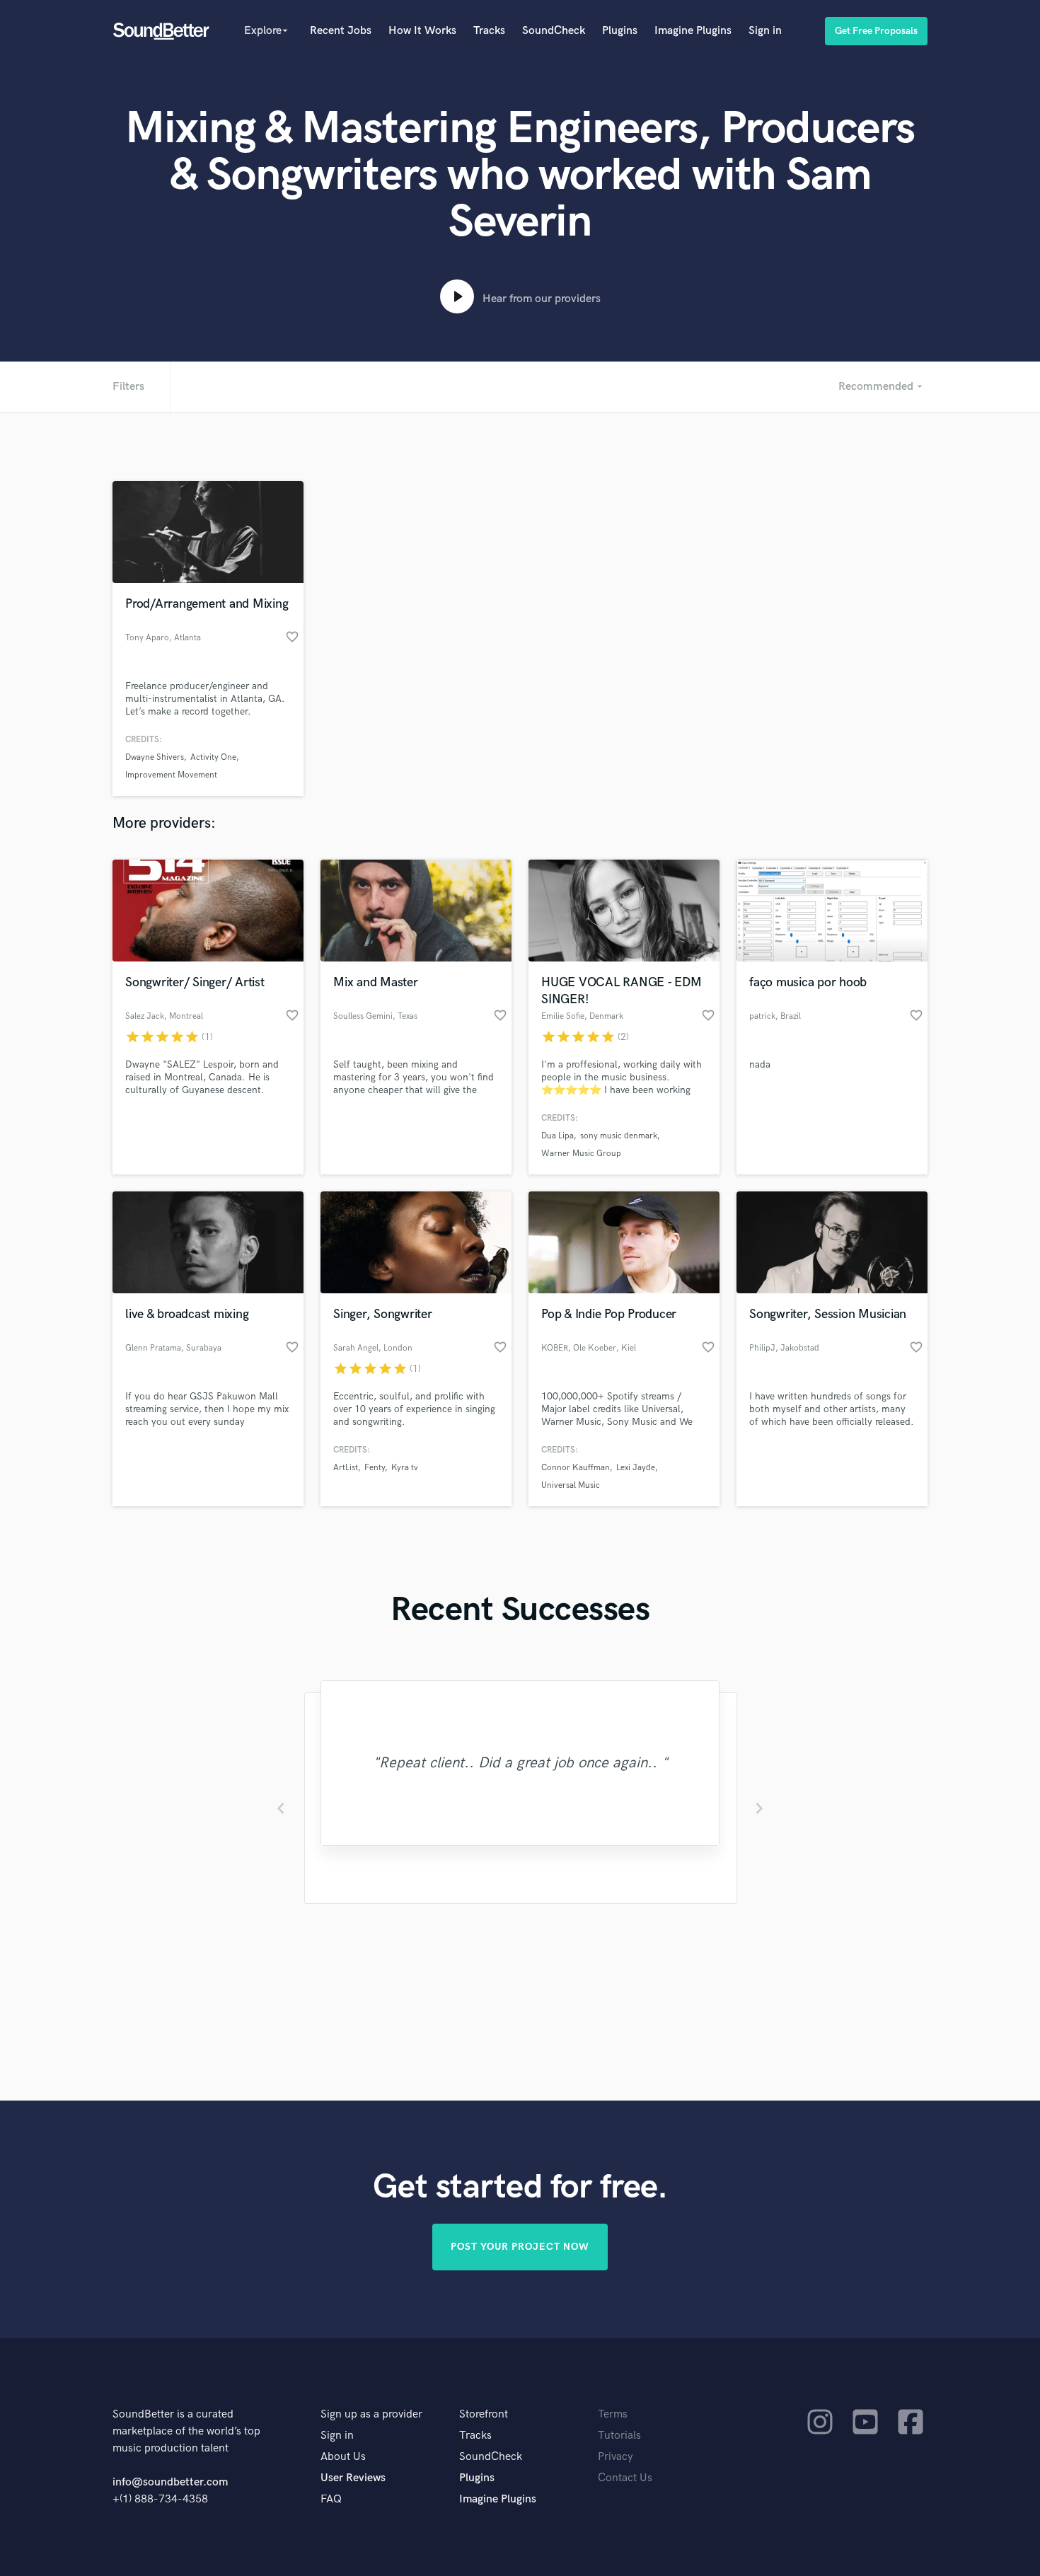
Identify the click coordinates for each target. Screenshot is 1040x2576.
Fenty (375, 1468)
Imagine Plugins (693, 31)
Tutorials (619, 2436)
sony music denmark (619, 1136)
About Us (343, 2457)
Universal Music (571, 1485)
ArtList (346, 1468)
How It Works (422, 31)
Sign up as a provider (371, 2414)
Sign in (765, 31)
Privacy (616, 2457)
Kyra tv (405, 1468)
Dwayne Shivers (155, 757)
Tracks (489, 31)
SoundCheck (554, 31)
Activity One (213, 757)
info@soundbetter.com (170, 2482)
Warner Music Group (581, 1154)
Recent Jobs (341, 31)
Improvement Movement (171, 775)
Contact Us (625, 2478)
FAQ (331, 2499)
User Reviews (353, 2478)
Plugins (620, 31)
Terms (613, 2414)
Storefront (484, 2414)
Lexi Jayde (636, 1468)
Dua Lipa (557, 1136)
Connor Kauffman (576, 1468)
